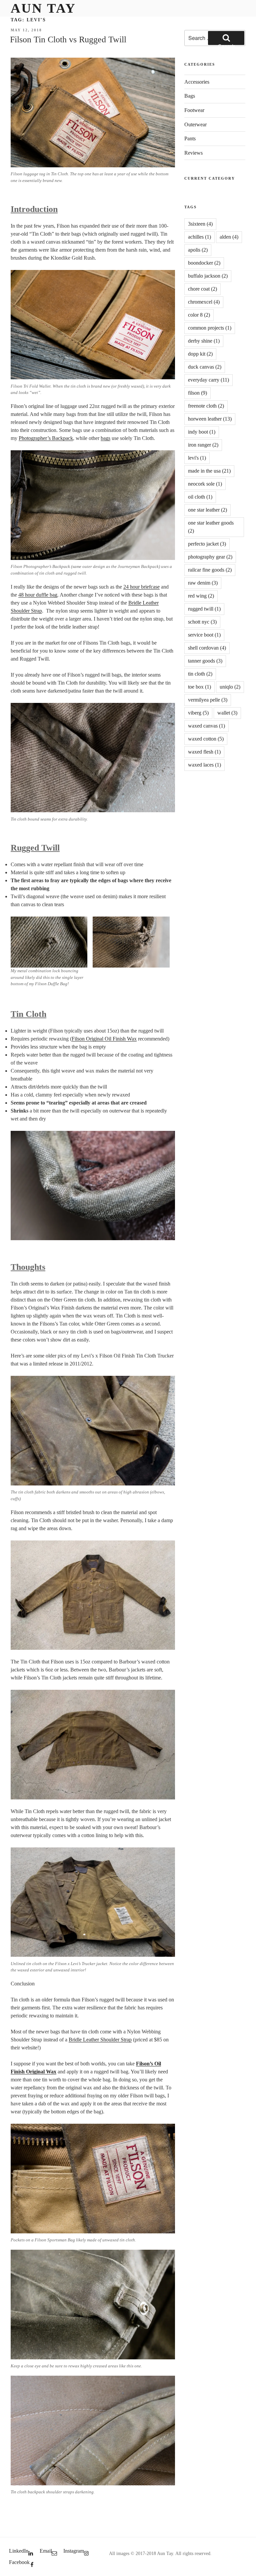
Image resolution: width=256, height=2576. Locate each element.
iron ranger (203, 445)
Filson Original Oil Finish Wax (104, 1039)
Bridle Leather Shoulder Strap (100, 2040)
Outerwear (195, 124)
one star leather (207, 510)
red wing (201, 596)
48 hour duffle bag (38, 595)
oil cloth (200, 497)
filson (197, 393)
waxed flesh (204, 752)
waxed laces (204, 765)
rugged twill (204, 609)
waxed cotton (206, 739)
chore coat (202, 289)
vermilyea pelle (208, 700)
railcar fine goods (210, 570)
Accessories (197, 82)
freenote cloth (206, 406)
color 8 (199, 315)
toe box (199, 687)
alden (229, 237)
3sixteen (200, 224)
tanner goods (205, 661)
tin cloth (200, 674)
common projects (210, 328)
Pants (190, 138)
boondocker (204, 263)
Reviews (193, 153)
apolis (198, 250)
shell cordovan (207, 648)
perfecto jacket (207, 544)
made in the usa (209, 471)
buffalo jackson (208, 276)
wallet (227, 713)
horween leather (210, 419)
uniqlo (230, 687)
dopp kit (200, 354)
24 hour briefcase (141, 587)
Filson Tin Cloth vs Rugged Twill (68, 39)
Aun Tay (43, 8)
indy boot (202, 432)
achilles (199, 237)
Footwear (194, 110)
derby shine (204, 341)
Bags (190, 96)
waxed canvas (206, 726)
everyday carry (208, 380)
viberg (198, 713)
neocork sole (205, 484)
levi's (197, 458)
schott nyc (202, 622)
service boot (204, 635)
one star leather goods (211, 527)
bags (105, 438)
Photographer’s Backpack (46, 438)
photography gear (210, 557)
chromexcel (204, 302)
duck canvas (205, 367)
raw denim (203, 583)
